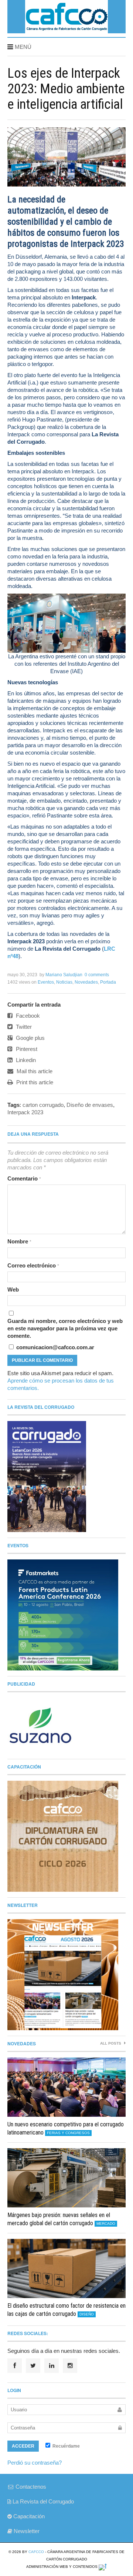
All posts (111, 2043)
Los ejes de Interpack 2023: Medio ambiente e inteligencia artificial (66, 89)
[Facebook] (15, 2366)
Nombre (19, 1241)
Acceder (23, 2446)
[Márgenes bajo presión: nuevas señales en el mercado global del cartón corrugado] (66, 2178)
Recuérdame (66, 2446)
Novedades (86, 982)
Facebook (27, 1016)
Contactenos (30, 2487)
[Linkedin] (52, 2366)
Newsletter (26, 2531)
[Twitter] (33, 2366)
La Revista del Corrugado (42, 2501)
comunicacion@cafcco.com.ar (54, 1347)
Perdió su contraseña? (35, 2463)
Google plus (30, 1038)
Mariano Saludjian (64, 975)
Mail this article (34, 1071)
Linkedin (25, 1060)
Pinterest (26, 1049)
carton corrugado (43, 1105)
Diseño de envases (90, 1105)
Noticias (64, 982)
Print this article (34, 1082)
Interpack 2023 (25, 1112)
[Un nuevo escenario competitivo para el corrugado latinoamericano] (66, 2087)
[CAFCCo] (66, 31)
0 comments (97, 975)
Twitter (23, 1027)
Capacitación (28, 2516)
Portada (108, 982)
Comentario (24, 1178)
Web (13, 1289)
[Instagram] (70, 2366)
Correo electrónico (33, 1265)
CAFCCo (36, 2552)
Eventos (46, 982)
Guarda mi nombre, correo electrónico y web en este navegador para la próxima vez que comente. (65, 1328)
